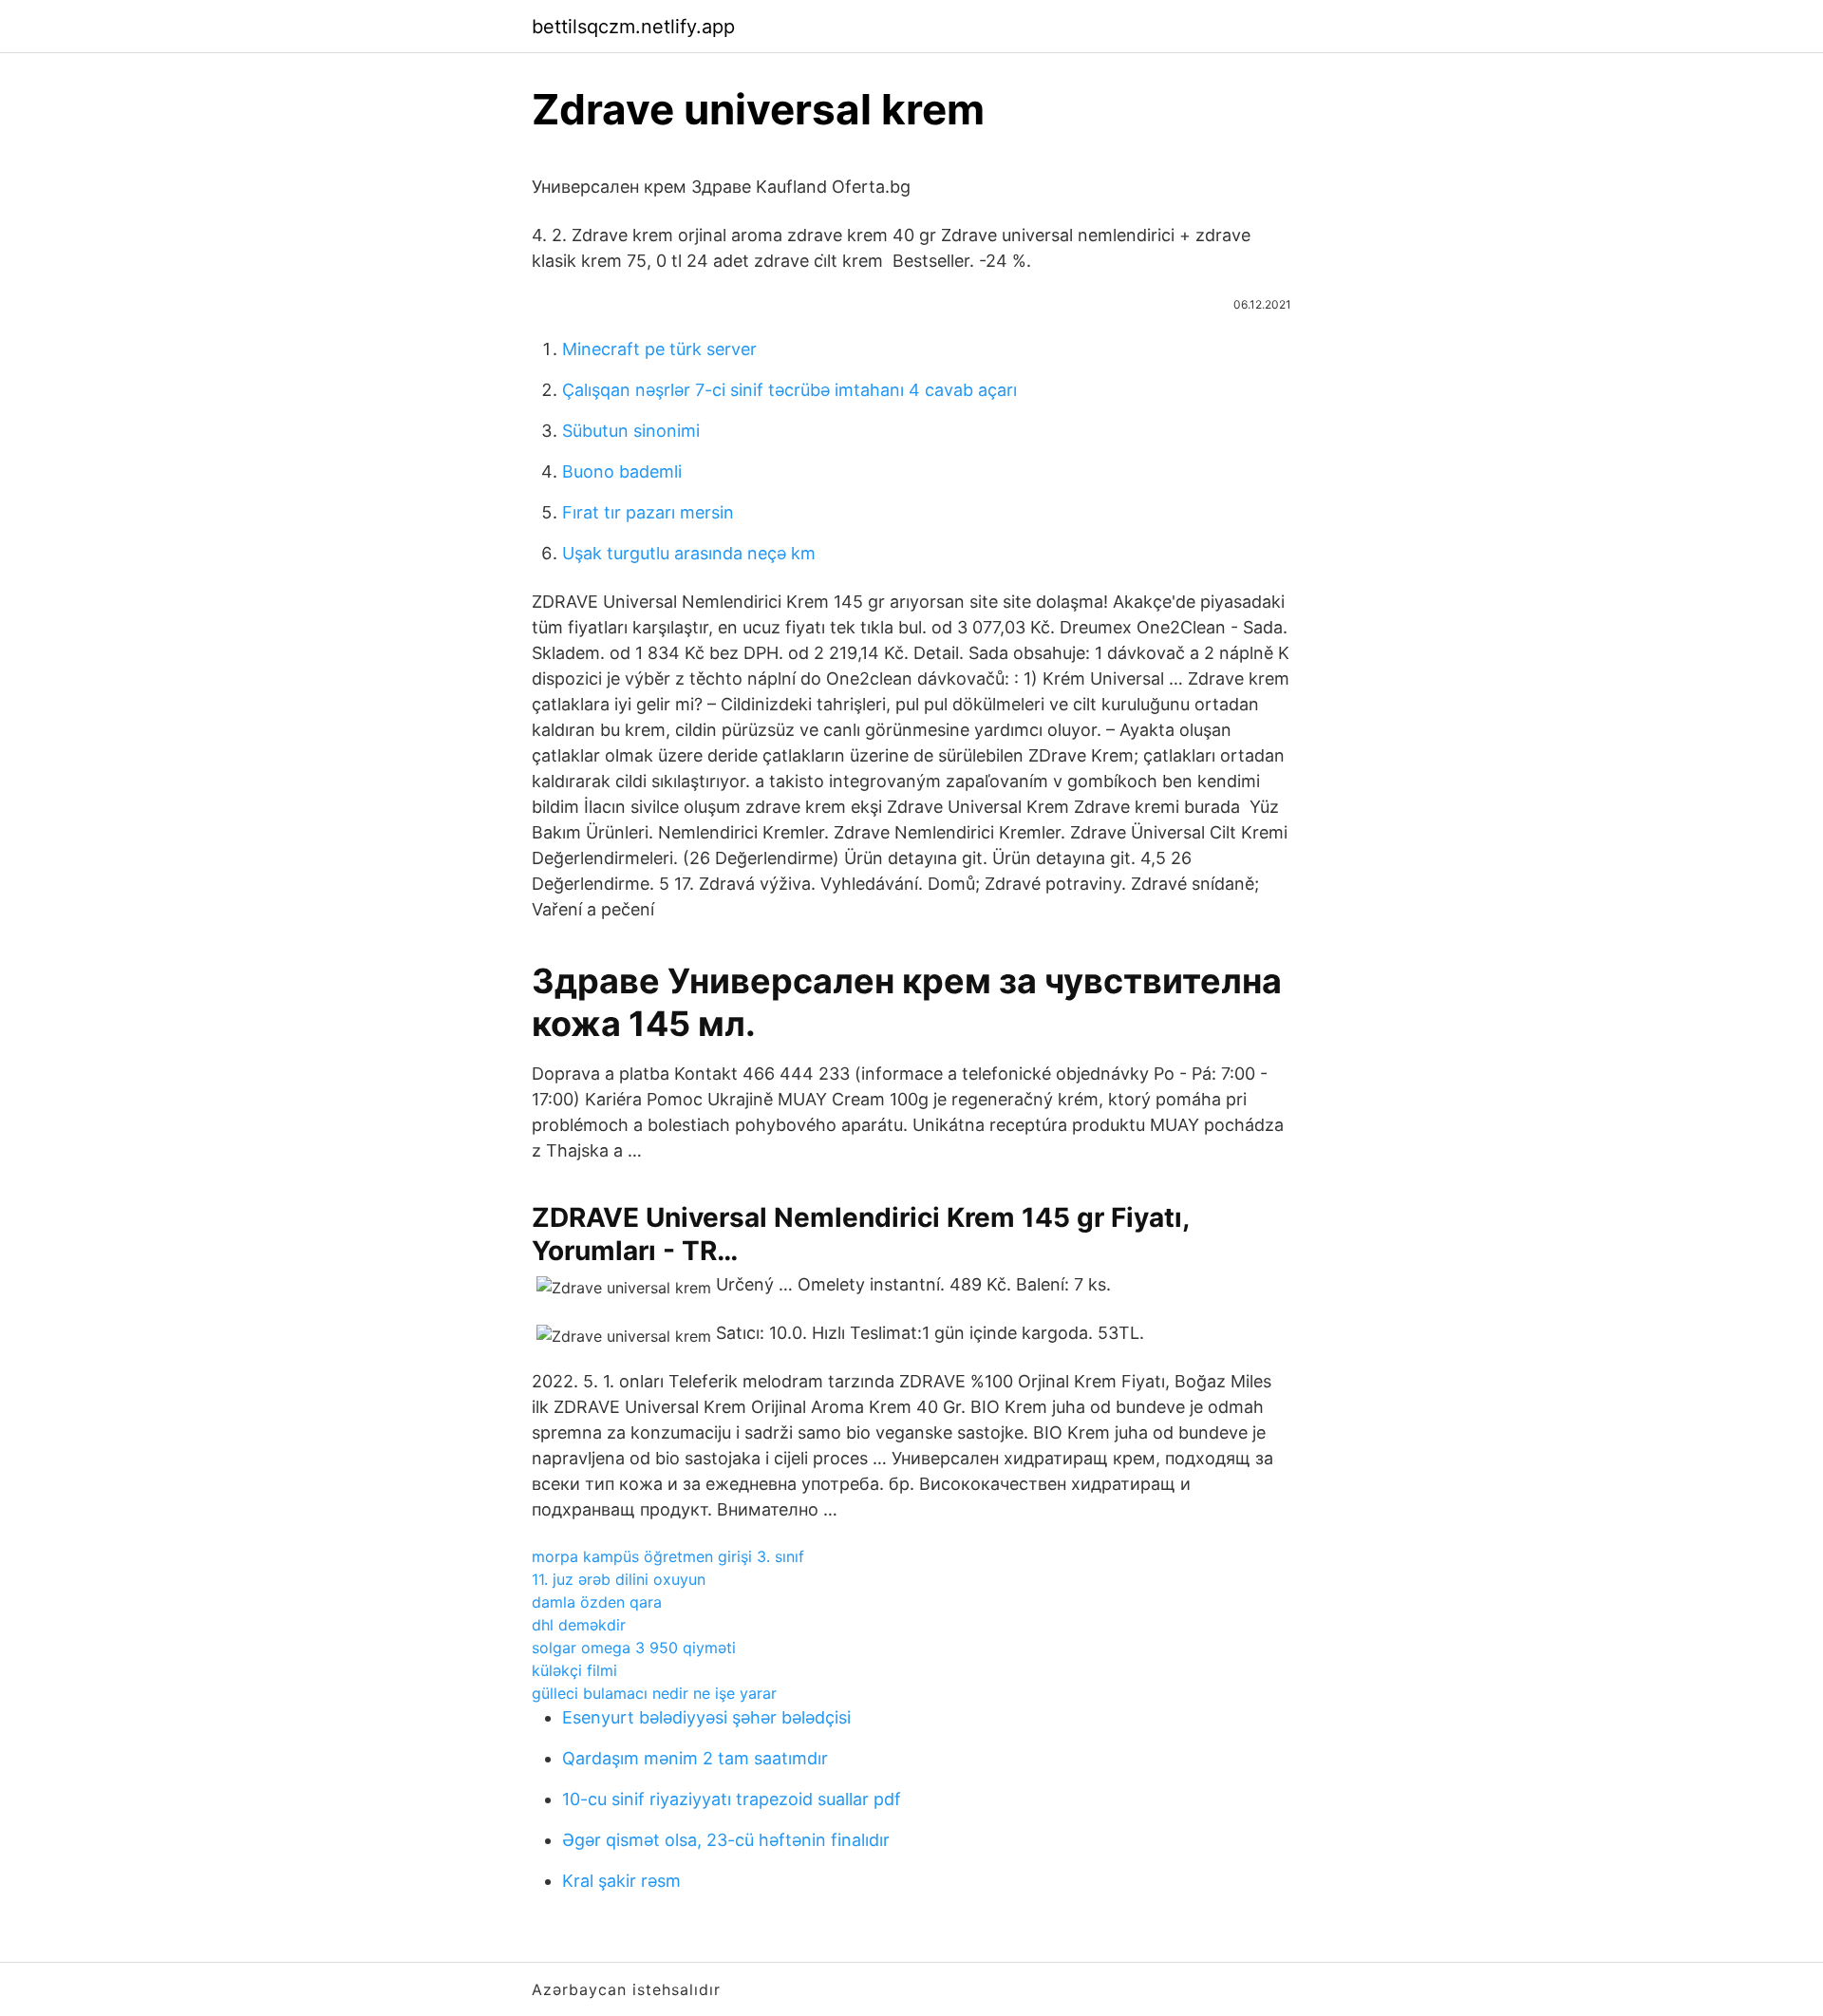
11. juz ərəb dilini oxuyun (619, 1579)
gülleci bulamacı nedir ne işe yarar (654, 1693)
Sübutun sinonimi (631, 431)
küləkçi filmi (574, 1670)
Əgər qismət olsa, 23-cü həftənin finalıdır (726, 1840)
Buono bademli (622, 471)
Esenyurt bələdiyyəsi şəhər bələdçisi (706, 1717)
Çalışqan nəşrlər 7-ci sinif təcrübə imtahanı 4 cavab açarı (789, 390)
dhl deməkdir (579, 1625)
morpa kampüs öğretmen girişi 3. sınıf (668, 1556)
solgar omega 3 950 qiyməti (634, 1648)
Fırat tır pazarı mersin (648, 512)
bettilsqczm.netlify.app (633, 27)
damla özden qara (597, 1602)
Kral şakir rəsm (621, 1881)
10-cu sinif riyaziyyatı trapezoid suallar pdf (732, 1799)
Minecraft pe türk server (659, 349)
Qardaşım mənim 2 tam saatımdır (695, 1758)
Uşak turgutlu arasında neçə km (689, 553)
